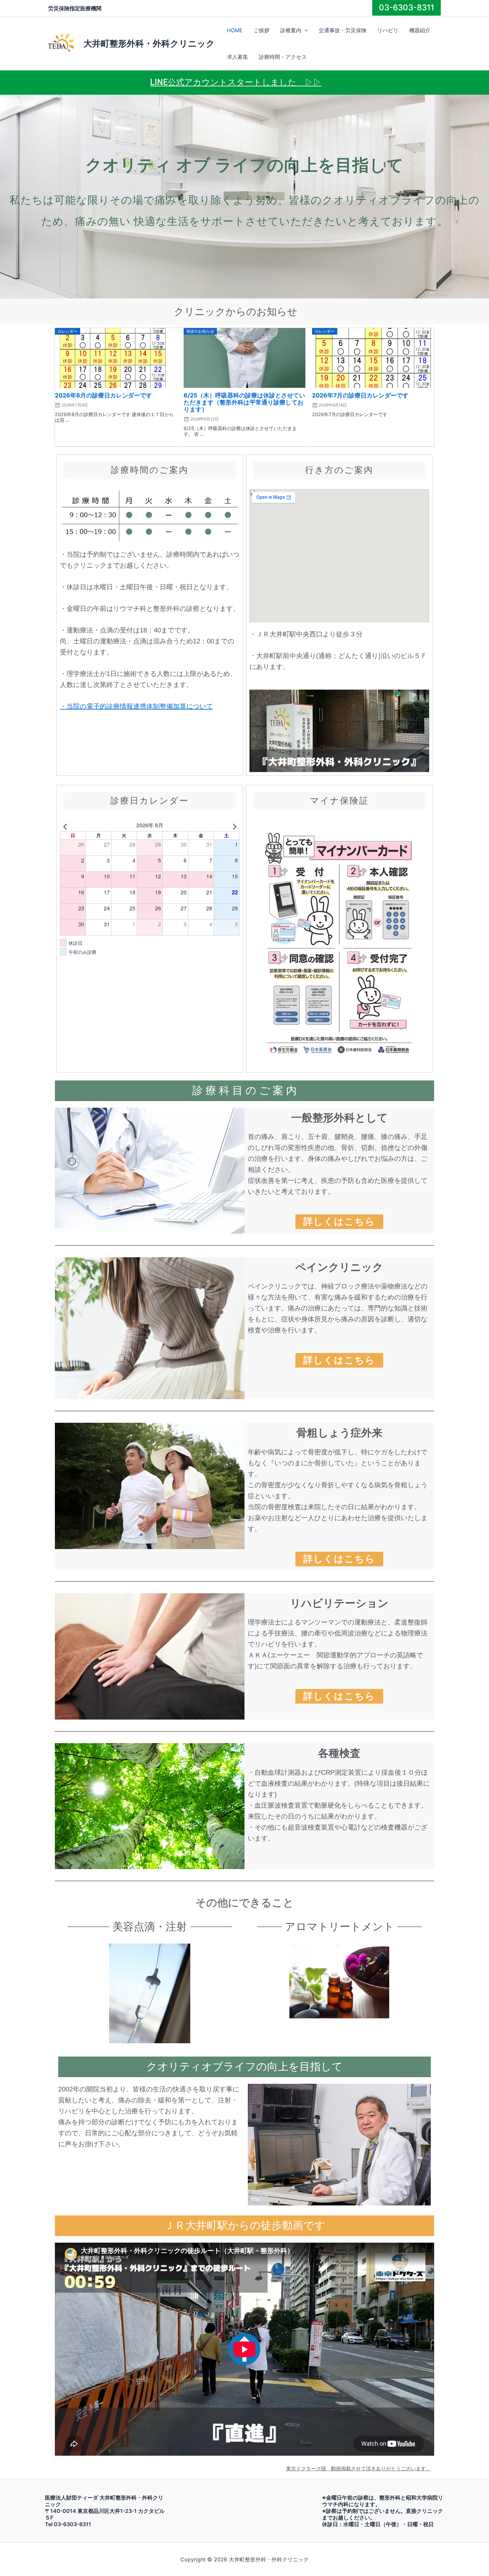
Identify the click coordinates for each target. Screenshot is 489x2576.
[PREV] (66, 825)
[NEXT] (233, 825)
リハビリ (388, 30)
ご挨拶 (261, 30)
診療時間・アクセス (283, 57)
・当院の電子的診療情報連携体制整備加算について (136, 706)
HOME (235, 30)
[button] (305, 30)
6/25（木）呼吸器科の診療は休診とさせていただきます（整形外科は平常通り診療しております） (244, 402)
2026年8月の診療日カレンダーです (103, 395)
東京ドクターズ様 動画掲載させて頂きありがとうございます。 (358, 2469)
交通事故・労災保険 (343, 30)
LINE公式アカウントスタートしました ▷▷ (236, 82)
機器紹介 (420, 30)
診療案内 (291, 30)
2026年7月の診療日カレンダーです (360, 395)
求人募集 (238, 57)
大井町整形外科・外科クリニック (149, 43)
